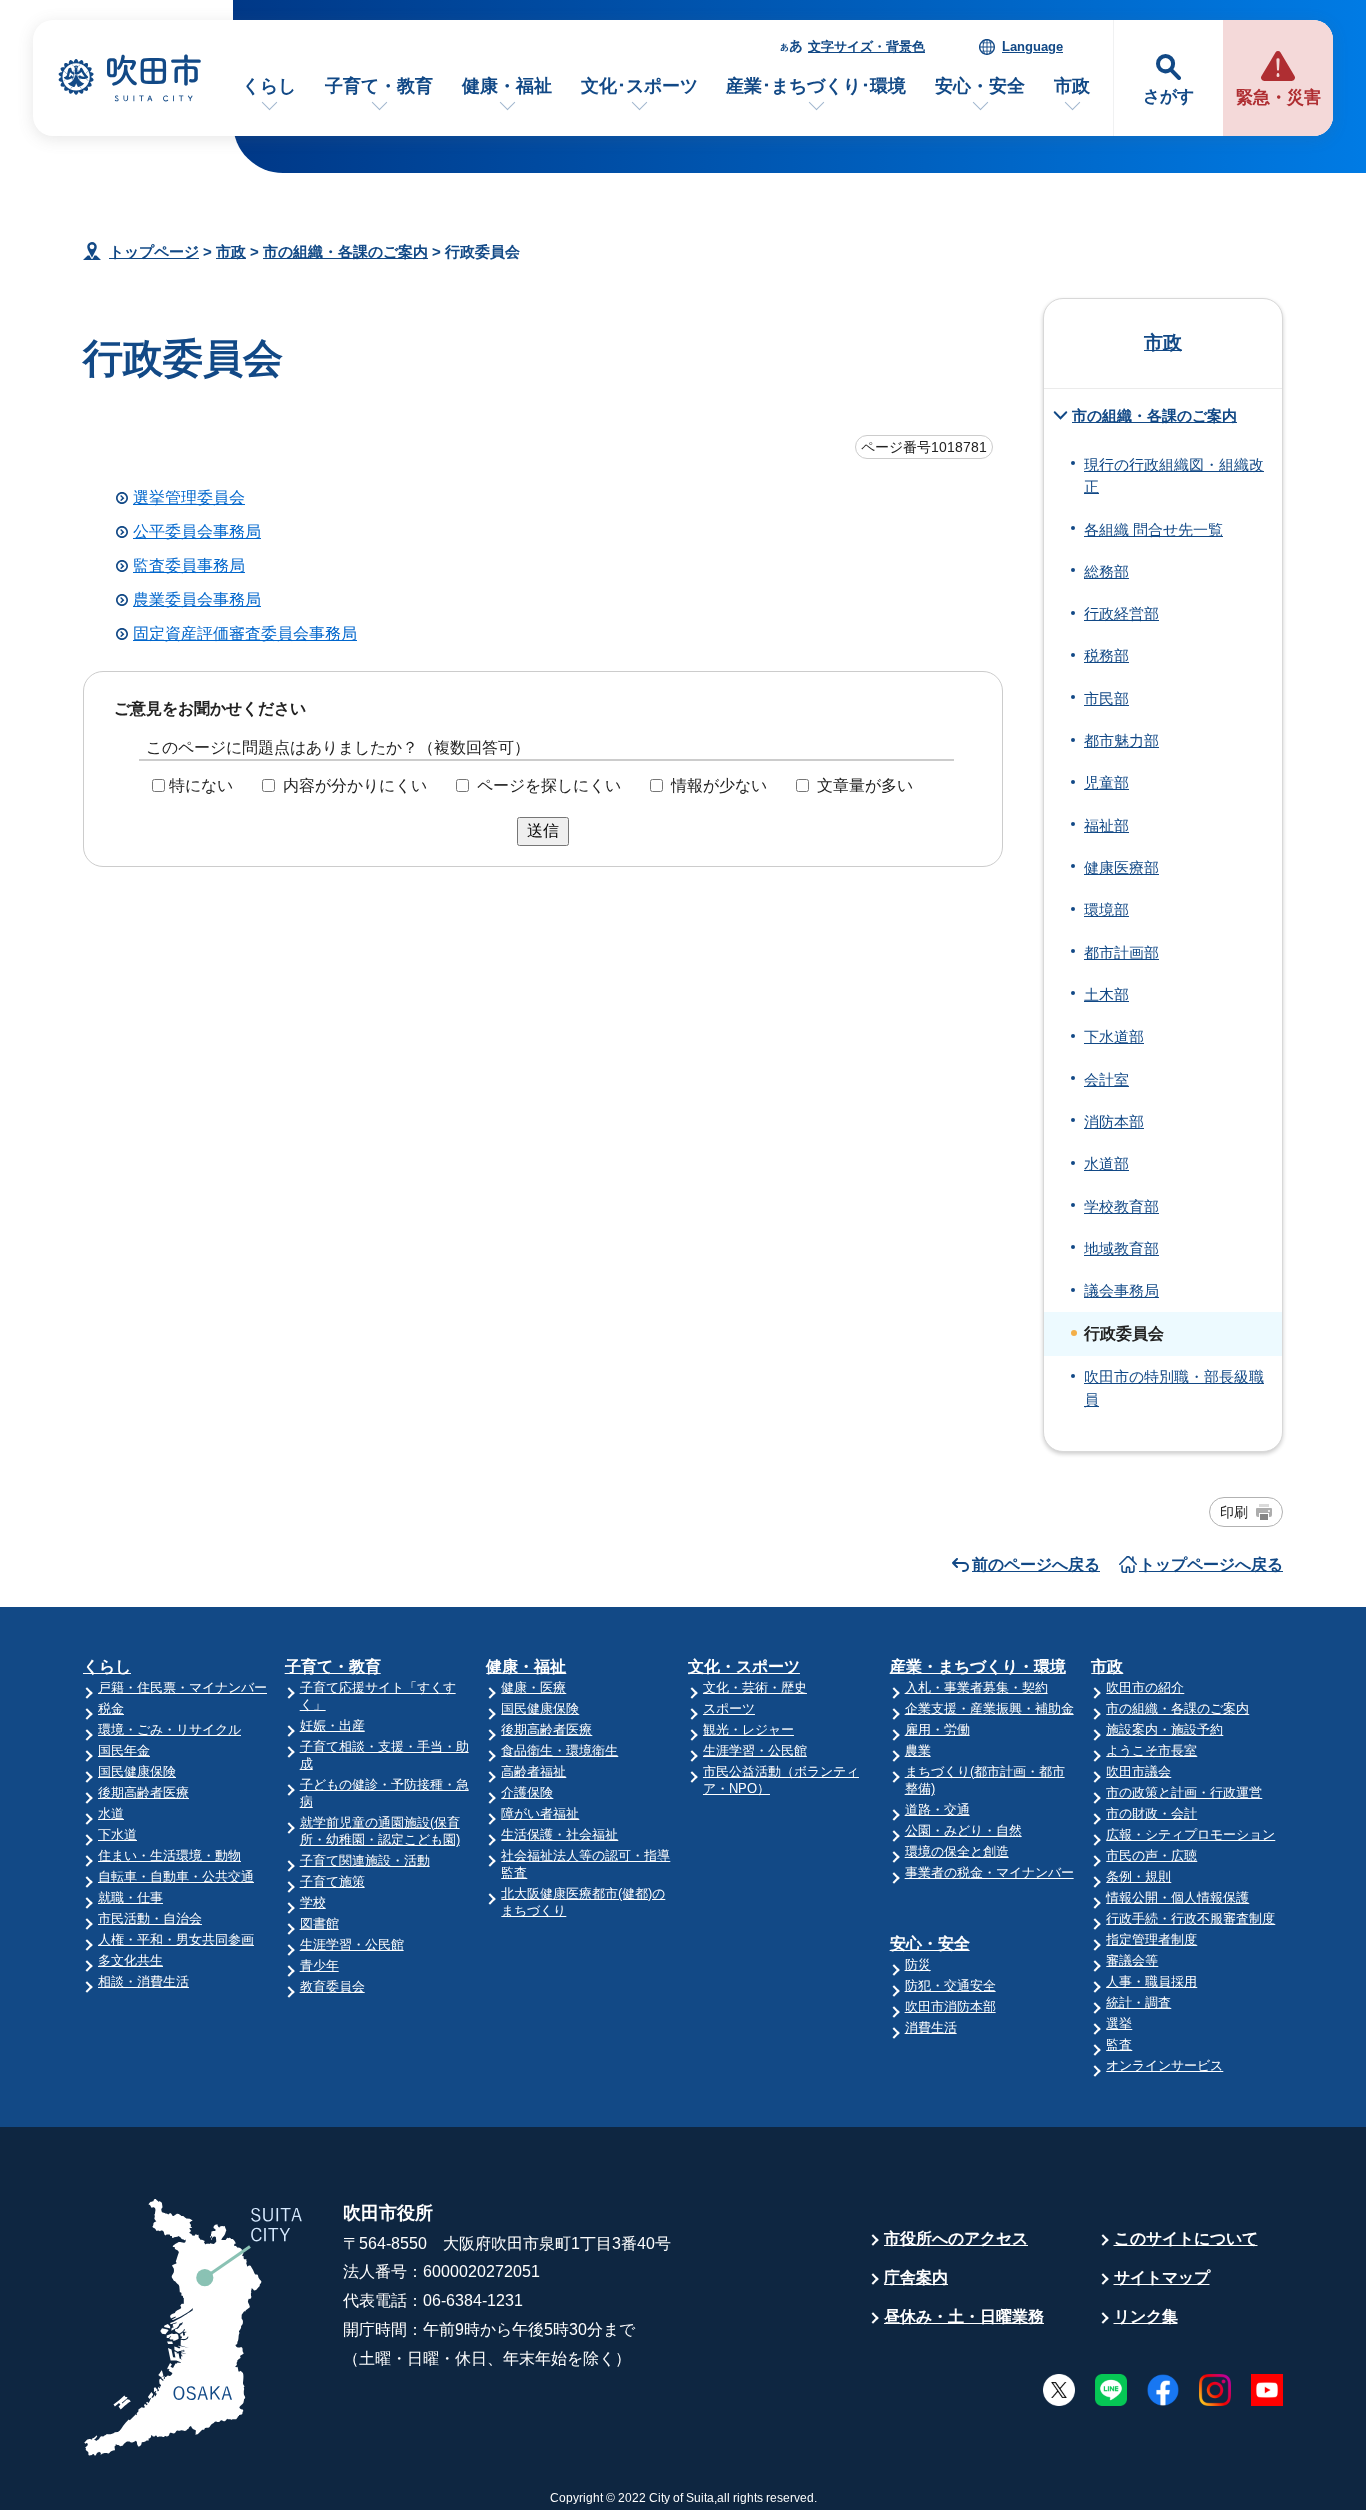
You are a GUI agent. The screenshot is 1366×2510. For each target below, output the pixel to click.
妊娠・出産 (332, 1725)
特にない (201, 785)
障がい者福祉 (540, 1813)
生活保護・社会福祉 (559, 1834)
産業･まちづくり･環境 (816, 86)
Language (1032, 46)
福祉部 (1106, 826)
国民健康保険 (137, 1771)
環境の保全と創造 (957, 1851)
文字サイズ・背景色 (866, 46)
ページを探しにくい (549, 785)
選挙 (1119, 2023)
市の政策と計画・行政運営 (1184, 1792)
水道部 (1106, 1164)
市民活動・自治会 (150, 1918)
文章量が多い (865, 785)
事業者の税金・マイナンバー (989, 1872)
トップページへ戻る (1211, 1564)
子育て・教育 (379, 86)
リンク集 (1146, 2316)
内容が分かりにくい (355, 785)
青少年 (319, 1965)
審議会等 (1132, 1960)
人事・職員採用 (1151, 1981)
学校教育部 (1121, 1207)
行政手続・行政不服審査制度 (1190, 1918)
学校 (313, 1902)
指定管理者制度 (1151, 1939)
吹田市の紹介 (1145, 1687)
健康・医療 (533, 1687)
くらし (269, 86)
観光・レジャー (748, 1729)
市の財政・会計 (1151, 1813)
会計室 (1106, 1080)
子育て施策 (332, 1881)
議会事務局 (1121, 1291)
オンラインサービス (1164, 2065)
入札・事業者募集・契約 (976, 1687)
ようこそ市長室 (1151, 1750)
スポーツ (729, 1708)
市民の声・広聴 (1151, 1855)
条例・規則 (1138, 1876)
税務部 (1106, 656)
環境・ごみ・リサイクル (169, 1729)
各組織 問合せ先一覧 (1153, 530)
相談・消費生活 (143, 1981)
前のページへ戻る (1036, 1564)
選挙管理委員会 (189, 497)
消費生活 (931, 2027)
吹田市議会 (1138, 1771)
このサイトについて (1186, 2238)
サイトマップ (1162, 2277)
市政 (1072, 86)
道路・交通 (937, 1809)
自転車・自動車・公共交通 (176, 1876)
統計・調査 (1138, 2002)
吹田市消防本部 (950, 2006)
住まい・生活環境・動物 (169, 1855)
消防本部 (1114, 1122)
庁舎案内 (916, 2277)
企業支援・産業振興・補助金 (989, 1708)
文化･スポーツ (639, 86)
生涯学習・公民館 (352, 1944)
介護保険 (527, 1792)
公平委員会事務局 (197, 531)
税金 (111, 1708)
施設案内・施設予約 (1164, 1729)
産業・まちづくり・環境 (978, 1666)
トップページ (154, 251)
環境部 (1106, 910)
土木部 (1106, 995)
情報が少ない (719, 785)
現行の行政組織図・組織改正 (1174, 476)
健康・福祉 (507, 86)
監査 (1119, 2044)
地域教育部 (1121, 1249)
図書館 (319, 1923)
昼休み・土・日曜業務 (964, 2316)
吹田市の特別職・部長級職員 (1174, 1388)
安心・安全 (980, 86)
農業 (918, 1750)
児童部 (1106, 783)
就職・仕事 (130, 1897)
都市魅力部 (1121, 741)
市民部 (1106, 699)
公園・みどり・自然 (963, 1830)
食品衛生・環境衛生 (559, 1750)
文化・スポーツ (744, 1666)
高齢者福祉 (533, 1771)
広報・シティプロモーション (1190, 1834)
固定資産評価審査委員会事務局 (245, 633)
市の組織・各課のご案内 (345, 251)
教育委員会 (332, 1986)
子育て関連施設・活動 (365, 1860)
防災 (918, 1964)
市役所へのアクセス (956, 2238)
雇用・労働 (937, 1729)
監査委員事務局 (189, 565)
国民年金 (124, 1750)
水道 (111, 1813)
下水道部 (1114, 1037)
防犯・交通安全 (950, 1985)
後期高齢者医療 (143, 1792)
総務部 (1106, 572)
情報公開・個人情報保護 (1177, 1897)
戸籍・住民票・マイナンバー (182, 1687)
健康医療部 (1121, 868)
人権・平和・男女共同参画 (176, 1939)
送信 (543, 830)
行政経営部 (1121, 614)
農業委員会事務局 (197, 599)
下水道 (117, 1834)
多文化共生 (130, 1960)
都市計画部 (1121, 953)
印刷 (1234, 1512)
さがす (1168, 96)
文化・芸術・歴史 (755, 1687)
